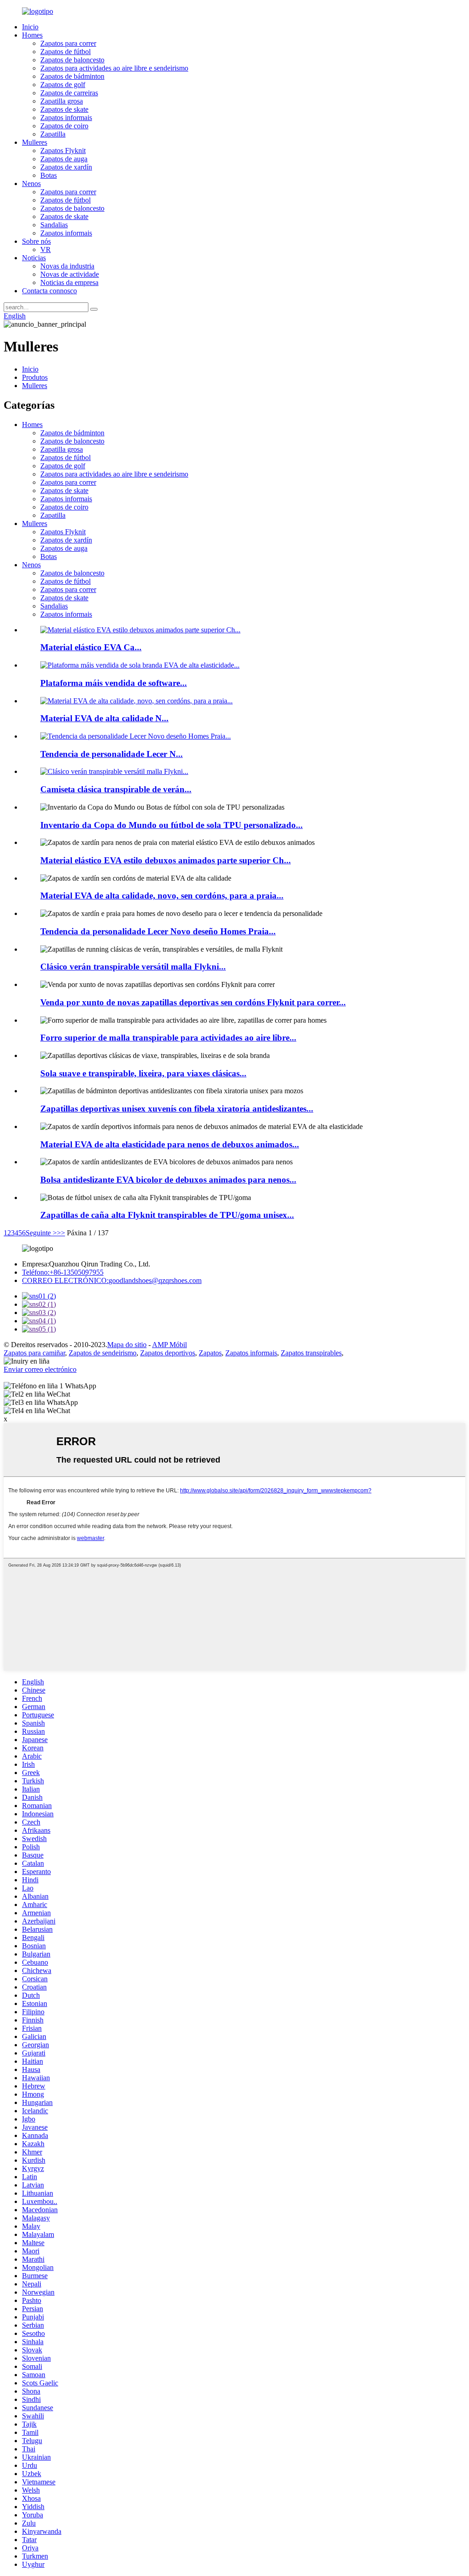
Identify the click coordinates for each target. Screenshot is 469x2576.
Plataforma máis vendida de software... (114, 683)
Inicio (30, 27)
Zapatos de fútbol (65, 52)
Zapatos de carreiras (69, 93)
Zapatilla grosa (62, 101)
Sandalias (54, 225)
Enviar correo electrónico (40, 1369)
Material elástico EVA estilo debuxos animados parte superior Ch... (166, 860)
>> (61, 1233)
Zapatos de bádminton (72, 76)
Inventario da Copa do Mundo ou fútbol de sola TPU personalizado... (172, 825)
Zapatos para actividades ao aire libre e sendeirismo (114, 68)
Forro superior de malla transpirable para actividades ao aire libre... (168, 1038)
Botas (49, 175)
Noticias (34, 258)
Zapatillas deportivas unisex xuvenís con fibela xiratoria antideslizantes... (177, 1109)
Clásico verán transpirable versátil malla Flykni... (133, 967)
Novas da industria (67, 266)
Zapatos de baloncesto (72, 60)
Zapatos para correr (68, 43)
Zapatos (210, 1353)
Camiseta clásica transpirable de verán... (116, 789)
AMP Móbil (169, 1345)
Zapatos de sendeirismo (103, 1353)
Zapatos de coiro (64, 126)
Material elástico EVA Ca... (91, 647)
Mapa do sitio (127, 1345)
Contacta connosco (49, 291)
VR (46, 249)
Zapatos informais (66, 118)
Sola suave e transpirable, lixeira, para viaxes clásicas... (143, 1073)
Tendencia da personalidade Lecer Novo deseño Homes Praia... (158, 931)
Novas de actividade (70, 274)
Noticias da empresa (69, 282)
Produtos (35, 377)
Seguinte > (41, 1233)
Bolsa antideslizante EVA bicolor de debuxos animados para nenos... (168, 1180)
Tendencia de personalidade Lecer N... (112, 754)
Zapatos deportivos (168, 1353)
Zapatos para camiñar (34, 1353)
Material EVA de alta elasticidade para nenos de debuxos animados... (170, 1144)
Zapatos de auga (64, 159)
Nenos (31, 184)
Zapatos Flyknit (63, 151)
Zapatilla (53, 134)
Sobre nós (36, 241)
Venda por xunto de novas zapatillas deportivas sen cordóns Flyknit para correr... (193, 1002)
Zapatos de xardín (66, 167)
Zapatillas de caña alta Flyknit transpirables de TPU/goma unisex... (167, 1215)
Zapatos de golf (63, 85)
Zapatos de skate (64, 109)
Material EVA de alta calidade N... (104, 718)
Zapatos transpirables (311, 1353)
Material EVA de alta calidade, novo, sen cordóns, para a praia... (162, 896)
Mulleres (35, 142)
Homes (32, 35)
